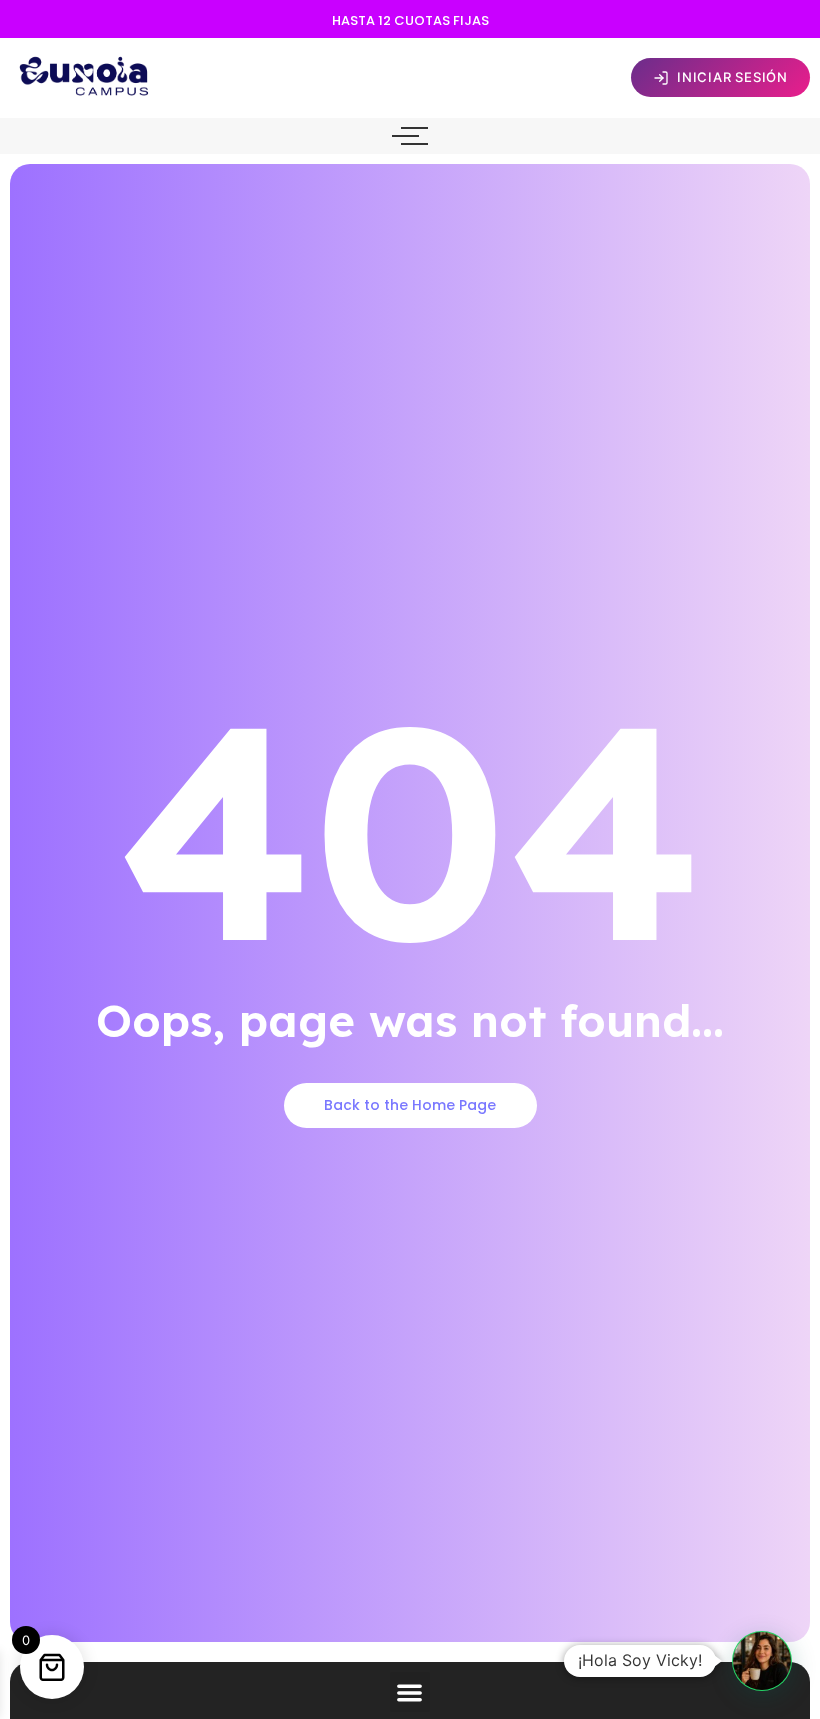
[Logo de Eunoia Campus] (85, 75)
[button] (410, 1692)
